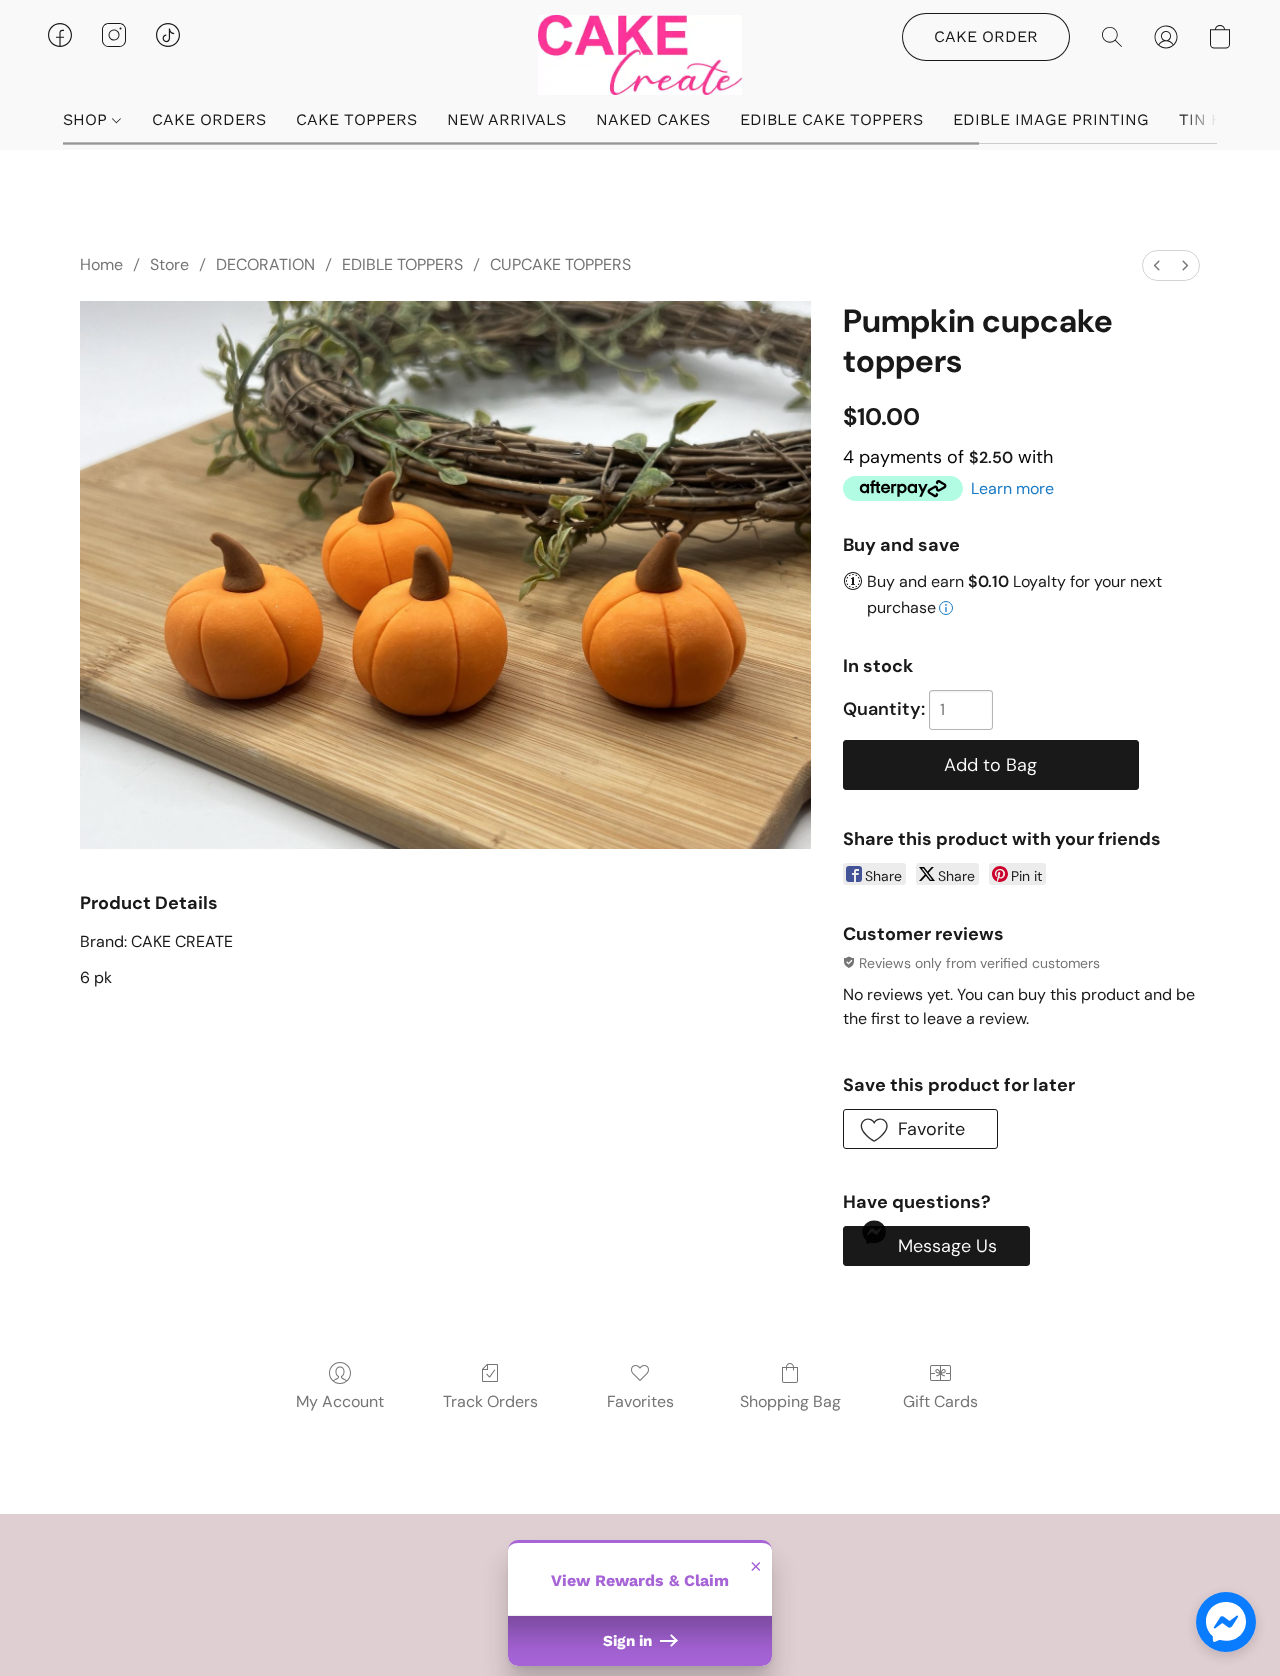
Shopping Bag (790, 1401)
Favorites (640, 1401)
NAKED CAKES (653, 119)
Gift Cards (940, 1401)
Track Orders (490, 1401)
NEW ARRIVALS (506, 119)
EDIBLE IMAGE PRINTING (1051, 119)
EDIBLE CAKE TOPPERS (831, 119)
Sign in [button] (629, 1641)
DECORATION (265, 264)
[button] (640, 55)
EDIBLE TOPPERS (402, 264)
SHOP (87, 119)
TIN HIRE (1214, 119)
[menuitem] (1157, 265)
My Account (340, 1401)
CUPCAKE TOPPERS (560, 264)
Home (101, 264)
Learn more (1012, 488)
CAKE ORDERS (209, 119)
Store (169, 264)
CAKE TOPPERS (356, 119)
